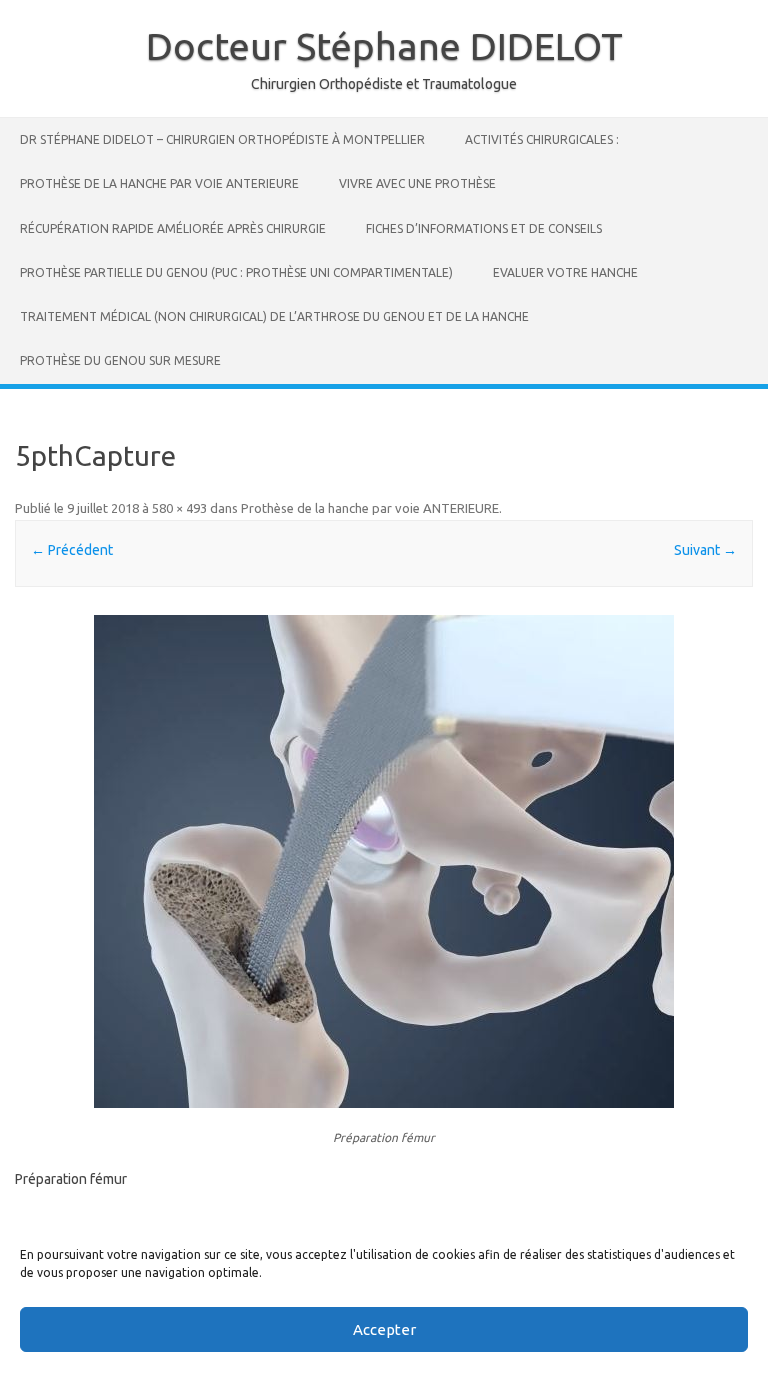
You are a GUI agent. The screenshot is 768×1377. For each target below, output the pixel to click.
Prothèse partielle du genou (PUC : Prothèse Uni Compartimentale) (236, 272)
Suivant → (705, 550)
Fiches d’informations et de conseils (484, 228)
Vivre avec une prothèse (417, 183)
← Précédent (72, 550)
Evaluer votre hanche (565, 272)
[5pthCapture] (383, 861)
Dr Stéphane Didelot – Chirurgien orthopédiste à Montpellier (222, 139)
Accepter (384, 1329)
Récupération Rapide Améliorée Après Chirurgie (173, 228)
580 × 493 (179, 508)
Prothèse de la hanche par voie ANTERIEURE (159, 183)
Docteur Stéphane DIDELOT (384, 46)
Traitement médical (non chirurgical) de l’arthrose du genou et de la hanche (274, 316)
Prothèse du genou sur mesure (120, 360)
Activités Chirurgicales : (542, 139)
